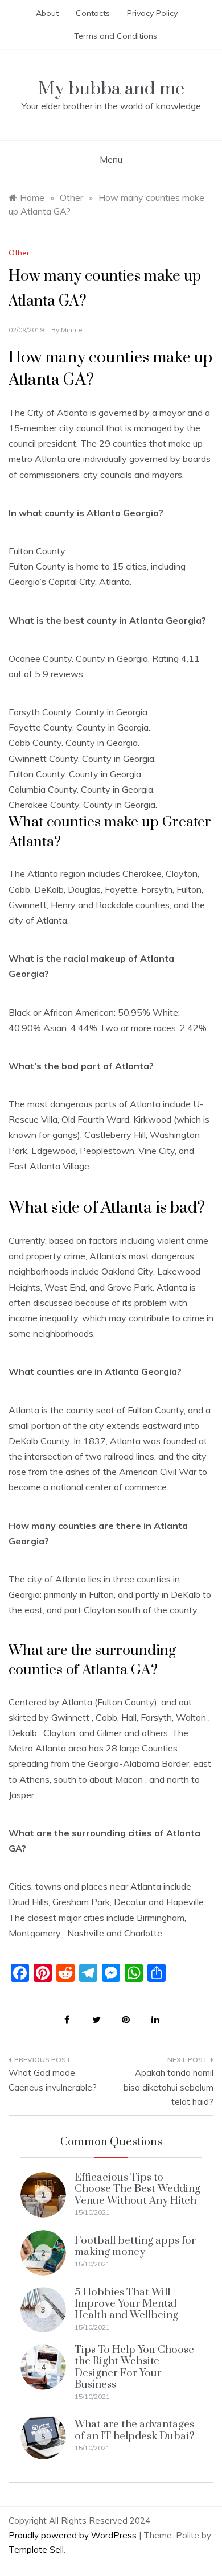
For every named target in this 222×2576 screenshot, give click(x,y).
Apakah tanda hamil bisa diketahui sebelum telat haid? (168, 2087)
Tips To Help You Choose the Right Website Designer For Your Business (134, 2367)
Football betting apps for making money (135, 2246)
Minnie (72, 330)
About (47, 13)
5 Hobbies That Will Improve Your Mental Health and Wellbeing (126, 2304)
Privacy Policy (152, 13)
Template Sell (36, 2550)
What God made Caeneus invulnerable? (53, 2080)
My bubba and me (111, 89)
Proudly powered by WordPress (74, 2535)
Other (19, 253)
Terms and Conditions (116, 36)
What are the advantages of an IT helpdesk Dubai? (135, 2430)
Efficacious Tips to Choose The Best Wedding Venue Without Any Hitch (137, 2189)
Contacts (93, 13)
